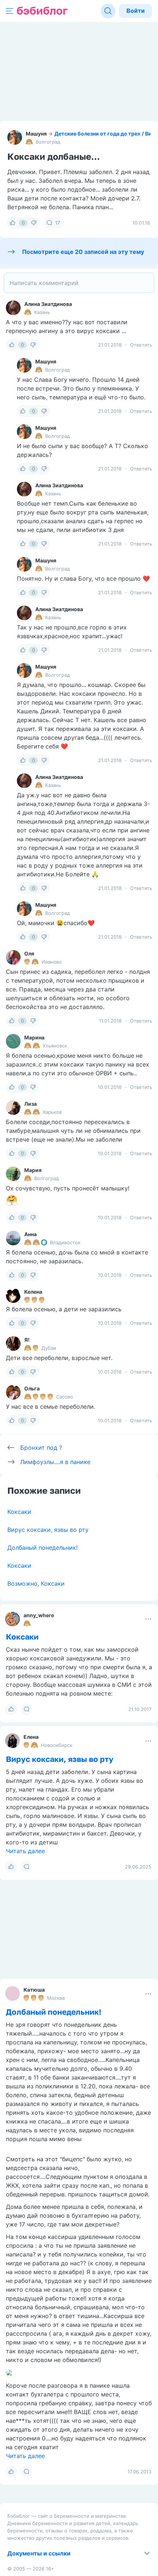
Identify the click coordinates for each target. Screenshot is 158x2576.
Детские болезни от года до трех (97, 134)
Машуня (36, 134)
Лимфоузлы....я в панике (55, 1462)
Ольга (32, 1388)
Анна (30, 1234)
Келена (33, 1292)
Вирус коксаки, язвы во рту (48, 1530)
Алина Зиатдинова (48, 304)
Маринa (34, 1037)
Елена (31, 1737)
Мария (33, 1170)
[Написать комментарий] (79, 283)
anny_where (39, 1615)
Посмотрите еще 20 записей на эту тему (83, 252)
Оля (29, 953)
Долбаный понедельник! (42, 1548)
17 (58, 223)
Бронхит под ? (41, 1448)
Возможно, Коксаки (36, 1583)
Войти (136, 11)
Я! (27, 1340)
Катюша (34, 1990)
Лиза (30, 1104)
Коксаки (19, 1512)
